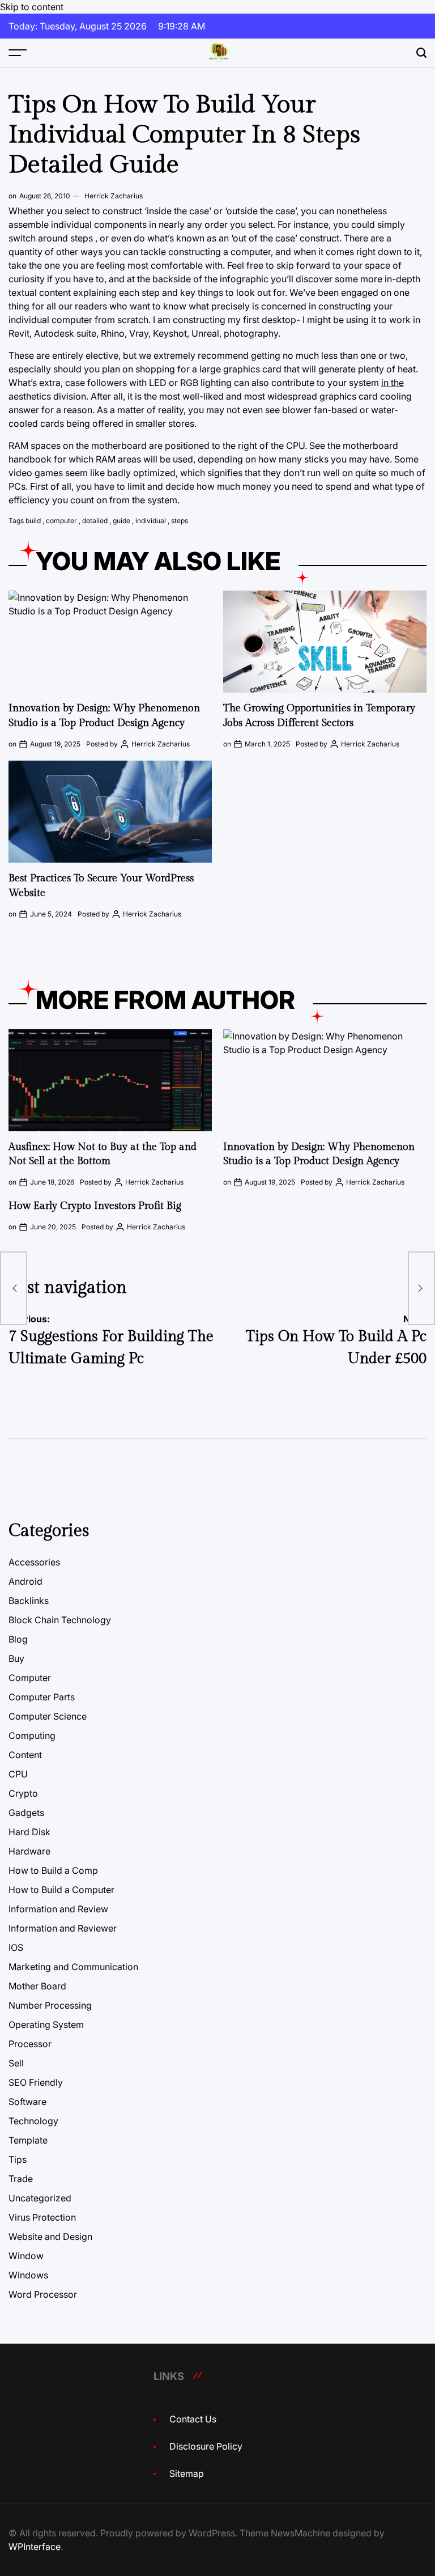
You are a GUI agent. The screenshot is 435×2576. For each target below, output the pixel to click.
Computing (32, 1735)
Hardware (29, 1851)
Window (26, 2256)
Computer (30, 1678)
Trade (21, 2179)
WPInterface (35, 2547)
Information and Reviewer (63, 1928)
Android (25, 1581)
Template (28, 2140)
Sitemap (187, 2473)
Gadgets (26, 1813)
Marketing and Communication (73, 1967)
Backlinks (29, 1601)
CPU (18, 1774)
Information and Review (58, 1909)
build (33, 521)
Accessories (34, 1562)
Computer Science (48, 1716)
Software (27, 2102)
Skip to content (32, 7)
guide (121, 521)
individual (151, 521)
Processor (30, 2044)
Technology (33, 2121)
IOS (16, 1947)
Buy (16, 1658)
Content (25, 1755)
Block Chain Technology (60, 1620)
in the (393, 383)
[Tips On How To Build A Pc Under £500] (421, 1288)
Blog (18, 1639)
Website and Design (50, 2237)
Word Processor (43, 2294)
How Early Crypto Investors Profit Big (95, 1206)
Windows (28, 2275)
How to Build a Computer (61, 1890)
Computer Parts (42, 1697)
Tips (18, 2159)
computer (61, 521)
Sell (16, 2063)
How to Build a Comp (53, 1870)
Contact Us (193, 2419)
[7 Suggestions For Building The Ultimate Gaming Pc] (14, 1288)
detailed (95, 521)
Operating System (46, 2025)
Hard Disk (29, 1832)
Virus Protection (42, 2217)
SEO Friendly (36, 2082)
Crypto (23, 1793)
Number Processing (50, 2005)
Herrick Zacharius (114, 196)
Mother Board (37, 1986)
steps (180, 521)
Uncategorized (40, 2198)
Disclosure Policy (206, 2446)
